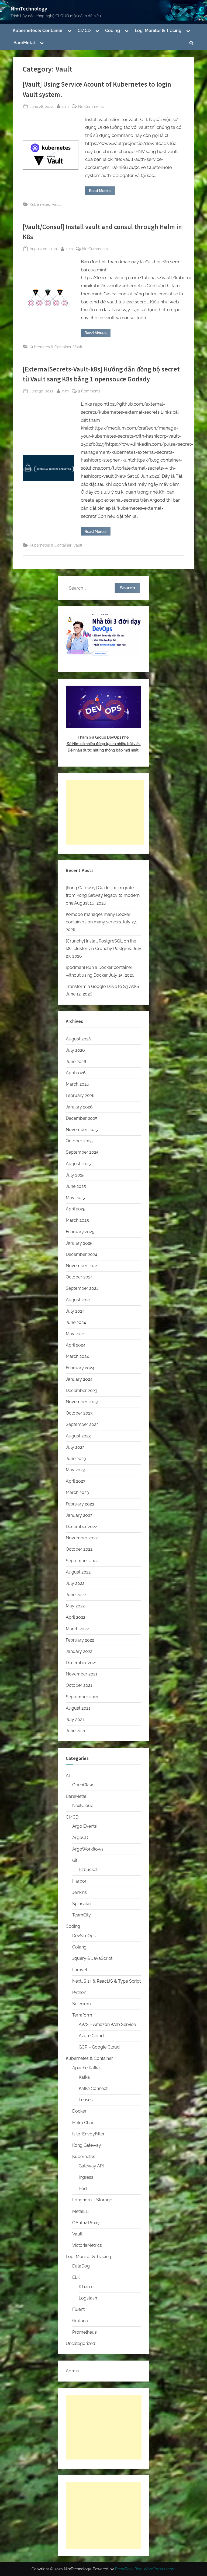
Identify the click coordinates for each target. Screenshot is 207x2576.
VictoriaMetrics (87, 2245)
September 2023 (82, 1424)
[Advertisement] (105, 812)
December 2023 (82, 1390)
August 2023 (78, 1436)
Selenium (82, 2004)
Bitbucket (88, 1870)
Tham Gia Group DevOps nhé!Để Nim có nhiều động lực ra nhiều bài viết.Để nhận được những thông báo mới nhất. (104, 744)
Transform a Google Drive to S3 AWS (102, 986)
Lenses (86, 2100)
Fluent (78, 2309)
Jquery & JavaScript (92, 1958)
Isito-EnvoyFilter (88, 2134)
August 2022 (78, 1572)
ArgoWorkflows (88, 1849)
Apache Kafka (86, 2068)
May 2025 (75, 1198)
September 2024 (82, 1288)
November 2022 (82, 1538)
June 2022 (76, 1595)
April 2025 (76, 1209)
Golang (79, 1947)
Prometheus (84, 2332)
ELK (76, 2277)
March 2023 (77, 1492)
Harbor (79, 1881)
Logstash (88, 2298)
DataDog (81, 2266)
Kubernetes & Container (38, 31)
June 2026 (76, 1062)
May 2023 (75, 1470)
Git (75, 1860)
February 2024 (80, 1368)
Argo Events (84, 1826)
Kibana (85, 2287)
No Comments (91, 107)
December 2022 (81, 1527)
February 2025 (80, 1232)
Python (79, 1992)
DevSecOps (84, 1936)
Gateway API (91, 2166)
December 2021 (81, 1663)
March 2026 (77, 1084)
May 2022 (75, 1606)
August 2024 (78, 1300)
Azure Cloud (91, 2036)
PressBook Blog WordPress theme (145, 2569)
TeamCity (82, 1915)
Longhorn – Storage (92, 2200)
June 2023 (76, 1459)
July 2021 (75, 1719)
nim (65, 106)
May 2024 (75, 1334)
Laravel (80, 1970)
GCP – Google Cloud (99, 2047)
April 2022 (75, 1617)
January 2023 (79, 1515)
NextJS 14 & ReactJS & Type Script (106, 1981)
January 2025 (79, 1243)
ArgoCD (80, 1838)
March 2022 (77, 1629)
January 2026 (79, 1107)
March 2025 (77, 1220)
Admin (72, 2371)
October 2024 (79, 1277)
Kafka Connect (93, 2088)
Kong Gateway (87, 2145)
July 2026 (75, 1050)
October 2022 (79, 1549)
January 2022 (79, 1651)
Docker (79, 2111)
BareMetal (24, 43)
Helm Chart (84, 2123)
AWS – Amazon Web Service (107, 2024)
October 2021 (79, 1685)
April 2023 (76, 1481)
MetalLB (80, 2211)
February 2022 (80, 1640)
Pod (83, 2189)
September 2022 (82, 1561)
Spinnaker (82, 1904)
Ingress (86, 2177)
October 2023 (79, 1413)
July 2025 (75, 1175)
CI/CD (84, 31)
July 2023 (75, 1447)
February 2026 (80, 1095)
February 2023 (80, 1504)
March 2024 (77, 1356)
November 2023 (82, 1402)
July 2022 (75, 1583)
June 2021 (76, 1731)
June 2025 (76, 1186)
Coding (113, 31)
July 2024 (75, 1311)
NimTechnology (29, 9)
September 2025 (82, 1152)
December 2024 (82, 1254)
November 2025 (82, 1130)
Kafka (84, 2077)
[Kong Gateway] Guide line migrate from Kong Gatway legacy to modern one (103, 895)
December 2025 (82, 1118)
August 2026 (78, 1039)
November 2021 (82, 1674)
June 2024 (76, 1322)
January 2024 (79, 1379)
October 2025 (79, 1141)
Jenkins (80, 1892)
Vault (56, 204)
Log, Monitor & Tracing (158, 31)
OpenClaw (83, 1785)
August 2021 (78, 1708)
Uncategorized (80, 2343)
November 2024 (82, 1266)
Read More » (102, 192)
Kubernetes (40, 204)
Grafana (80, 2321)
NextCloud (83, 1806)
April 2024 (76, 1345)
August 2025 (78, 1164)
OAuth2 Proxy (86, 2223)
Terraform (82, 2015)
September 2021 (82, 1697)
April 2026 (76, 1073)
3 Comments (89, 391)
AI (68, 1776)
